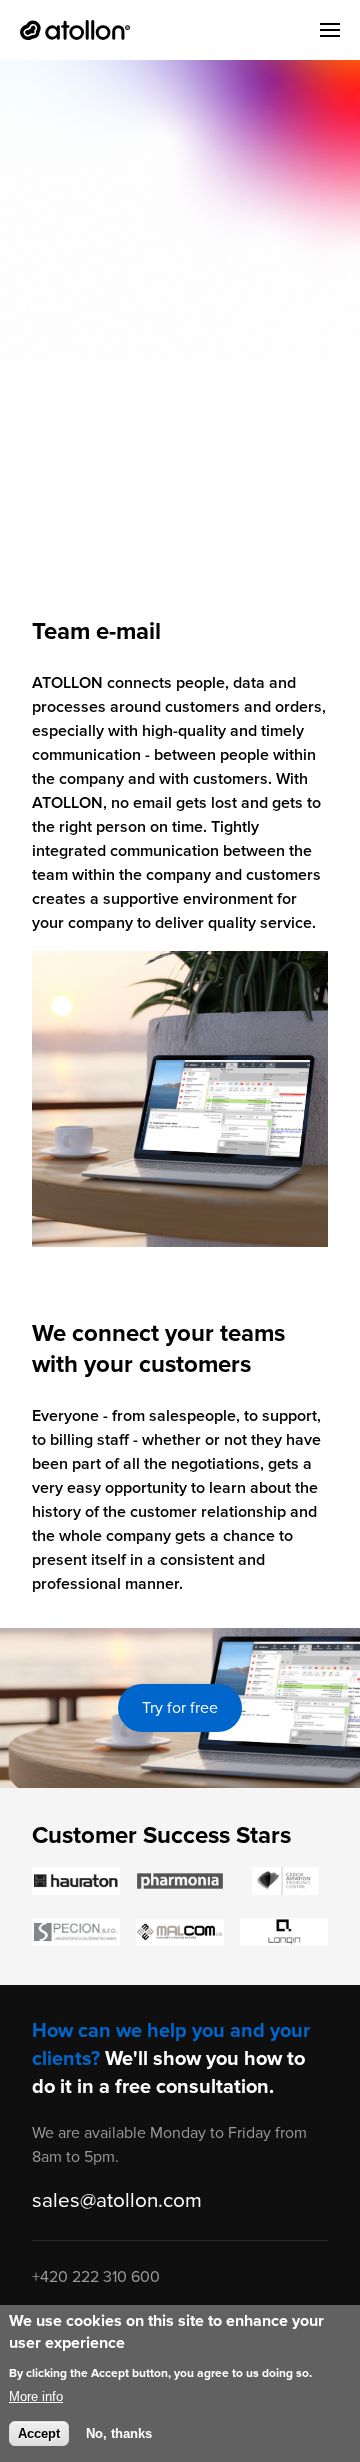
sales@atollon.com (117, 2200)
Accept (39, 2433)
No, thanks (119, 2433)
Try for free (180, 1708)
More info (36, 2396)
